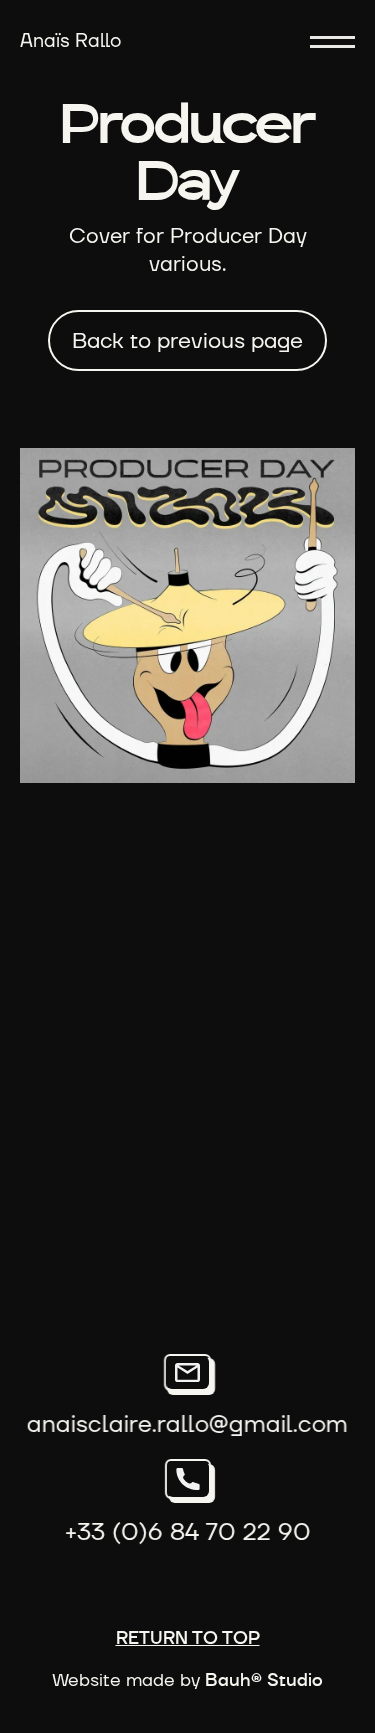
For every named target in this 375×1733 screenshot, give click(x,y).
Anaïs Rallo (70, 40)
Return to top (188, 1639)
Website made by (187, 1681)
